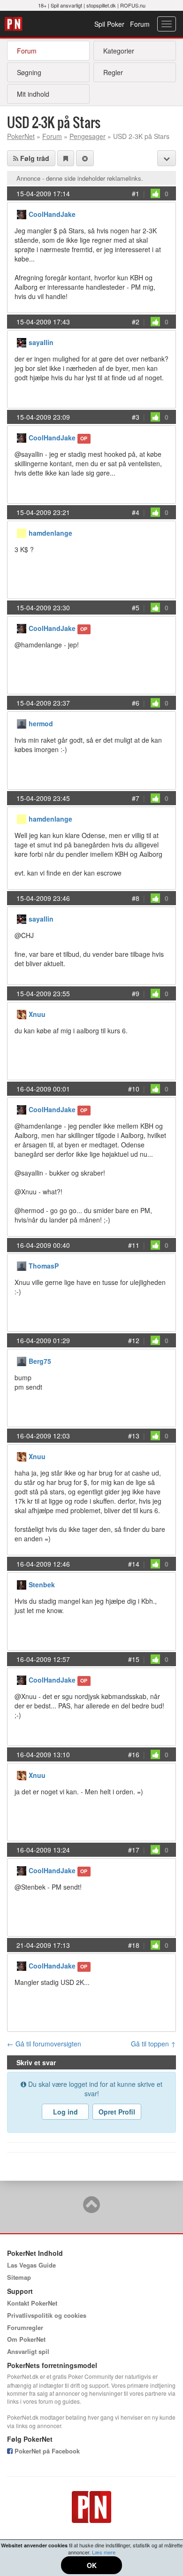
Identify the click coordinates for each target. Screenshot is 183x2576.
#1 (136, 193)
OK (92, 2565)
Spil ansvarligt (66, 5)
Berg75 (40, 1361)
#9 (136, 993)
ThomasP (44, 1266)
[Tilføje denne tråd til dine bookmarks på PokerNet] (66, 158)
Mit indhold (33, 94)
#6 (136, 703)
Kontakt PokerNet (32, 2303)
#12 (134, 1340)
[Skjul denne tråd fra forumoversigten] (85, 158)
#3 (136, 417)
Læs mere (104, 2552)
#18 (134, 1945)
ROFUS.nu (133, 5)
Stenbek (42, 1584)
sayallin (41, 342)
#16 (134, 1754)
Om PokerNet (26, 2339)
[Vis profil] (22, 213)
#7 (136, 798)
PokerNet (15, 24)
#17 (134, 1850)
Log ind (65, 2112)
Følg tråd (34, 158)
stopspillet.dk (101, 5)
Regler (113, 72)
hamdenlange (50, 533)
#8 (136, 898)
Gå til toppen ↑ (153, 2044)
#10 (134, 1089)
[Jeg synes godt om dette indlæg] (155, 193)
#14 (134, 1564)
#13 (134, 1436)
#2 (136, 322)
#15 (134, 1659)
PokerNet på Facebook (46, 2451)
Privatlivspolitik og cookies (47, 2315)
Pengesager (88, 136)
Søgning (29, 72)
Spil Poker (109, 24)
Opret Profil (117, 2112)
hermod (41, 723)
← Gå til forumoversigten (44, 2044)
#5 (136, 607)
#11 (134, 1245)
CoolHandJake (52, 214)
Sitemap (19, 2277)
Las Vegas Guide (31, 2265)
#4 (136, 512)
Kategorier (119, 51)
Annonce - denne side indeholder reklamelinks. (80, 178)
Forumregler (25, 2327)
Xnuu (37, 1014)
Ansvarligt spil (28, 2351)
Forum (140, 24)
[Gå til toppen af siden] (91, 2209)
